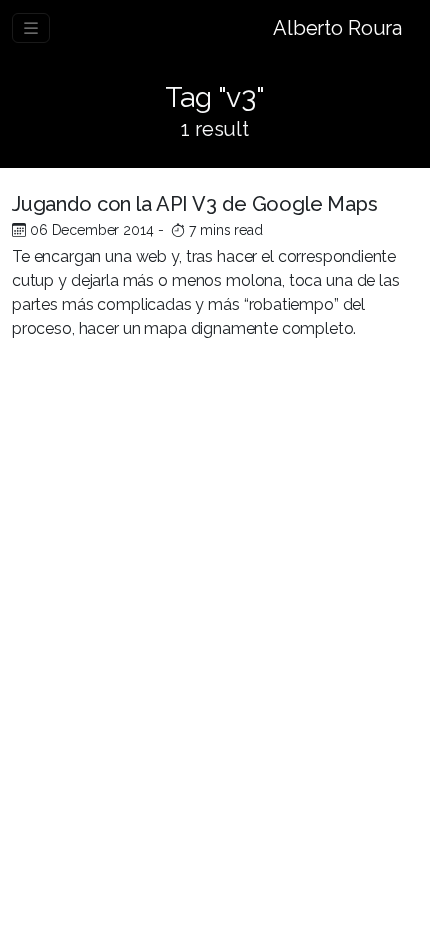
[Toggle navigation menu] (31, 28)
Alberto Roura (337, 28)
